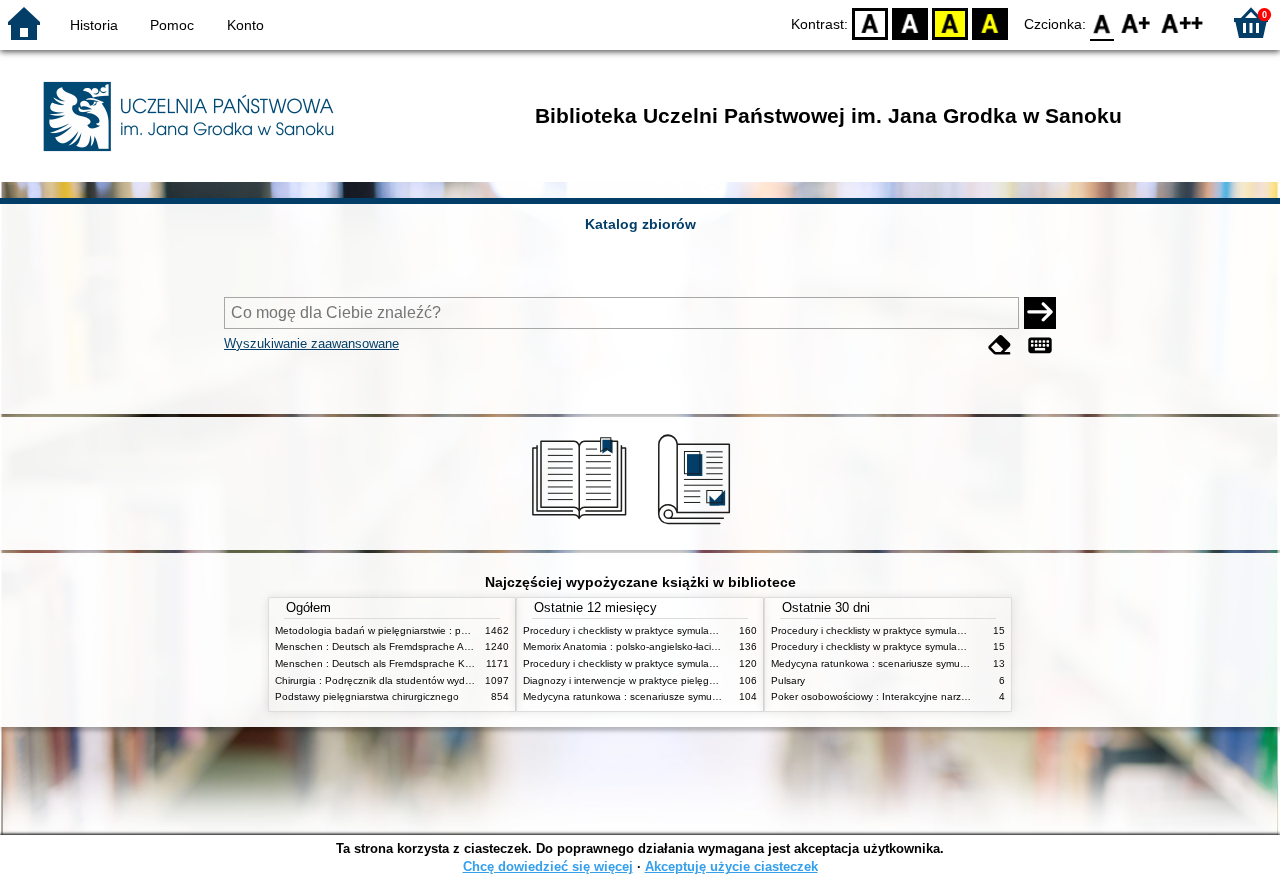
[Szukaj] (1040, 313)
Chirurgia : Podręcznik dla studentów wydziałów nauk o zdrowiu (420, 680)
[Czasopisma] (697, 527)
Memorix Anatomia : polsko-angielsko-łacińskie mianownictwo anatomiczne (693, 646)
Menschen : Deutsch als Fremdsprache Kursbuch (388, 663)
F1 (1136, 22)
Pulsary (788, 680)
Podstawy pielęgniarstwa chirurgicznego (367, 696)
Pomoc (172, 25)
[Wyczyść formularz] (1000, 345)
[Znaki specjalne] (1040, 345)
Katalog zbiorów (640, 224)
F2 (1182, 22)
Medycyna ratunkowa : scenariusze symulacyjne (633, 696)
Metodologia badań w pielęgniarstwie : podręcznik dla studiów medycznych (447, 630)
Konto (245, 25)
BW (910, 22)
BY (990, 22)
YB (950, 22)
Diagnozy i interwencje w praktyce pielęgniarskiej (634, 680)
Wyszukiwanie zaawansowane (311, 343)
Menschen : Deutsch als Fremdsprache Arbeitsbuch (393, 646)
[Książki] (582, 527)
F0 (1102, 22)
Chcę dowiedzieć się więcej (548, 866)
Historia (94, 25)
